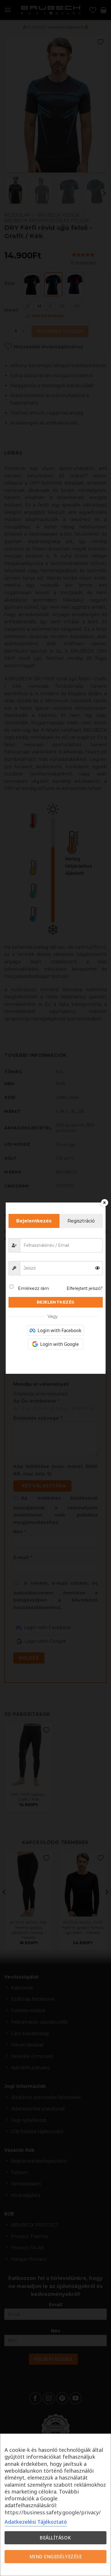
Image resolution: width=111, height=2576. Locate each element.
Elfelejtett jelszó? (85, 1288)
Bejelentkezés (56, 1302)
